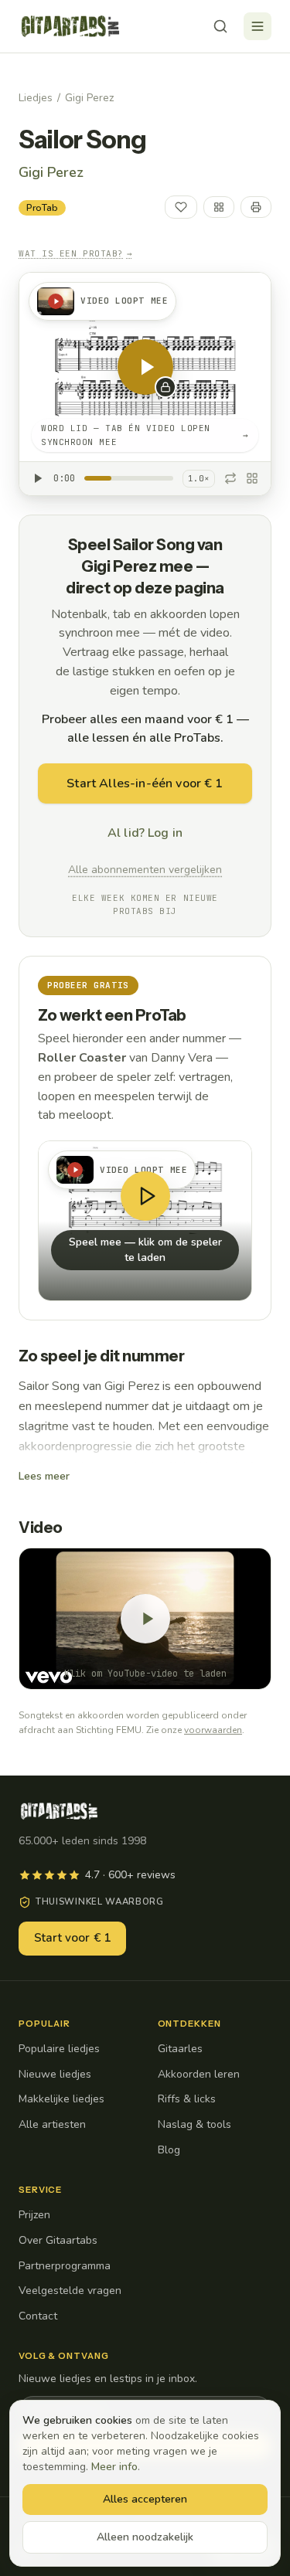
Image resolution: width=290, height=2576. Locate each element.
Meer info (114, 2467)
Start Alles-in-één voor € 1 (145, 783)
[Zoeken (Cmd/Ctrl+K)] (220, 26)
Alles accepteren (145, 2499)
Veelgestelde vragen (70, 2291)
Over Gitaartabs (58, 2240)
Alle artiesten (52, 2124)
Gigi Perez (89, 98)
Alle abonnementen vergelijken (145, 870)
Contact (38, 2316)
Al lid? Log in (145, 833)
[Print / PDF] (256, 207)
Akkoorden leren (199, 2074)
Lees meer (44, 1476)
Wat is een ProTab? (75, 253)
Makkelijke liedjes (61, 2099)
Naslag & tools (194, 2124)
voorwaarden (213, 1730)
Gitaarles (180, 2049)
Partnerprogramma (65, 2266)
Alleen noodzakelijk (145, 2537)
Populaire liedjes (59, 2049)
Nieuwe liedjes (55, 2074)
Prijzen (34, 2215)
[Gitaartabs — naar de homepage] (70, 26)
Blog (169, 2150)
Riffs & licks (187, 2099)
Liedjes (36, 98)
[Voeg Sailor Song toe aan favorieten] (181, 207)
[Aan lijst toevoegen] (219, 207)
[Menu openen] (258, 26)
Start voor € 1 (72, 1938)
